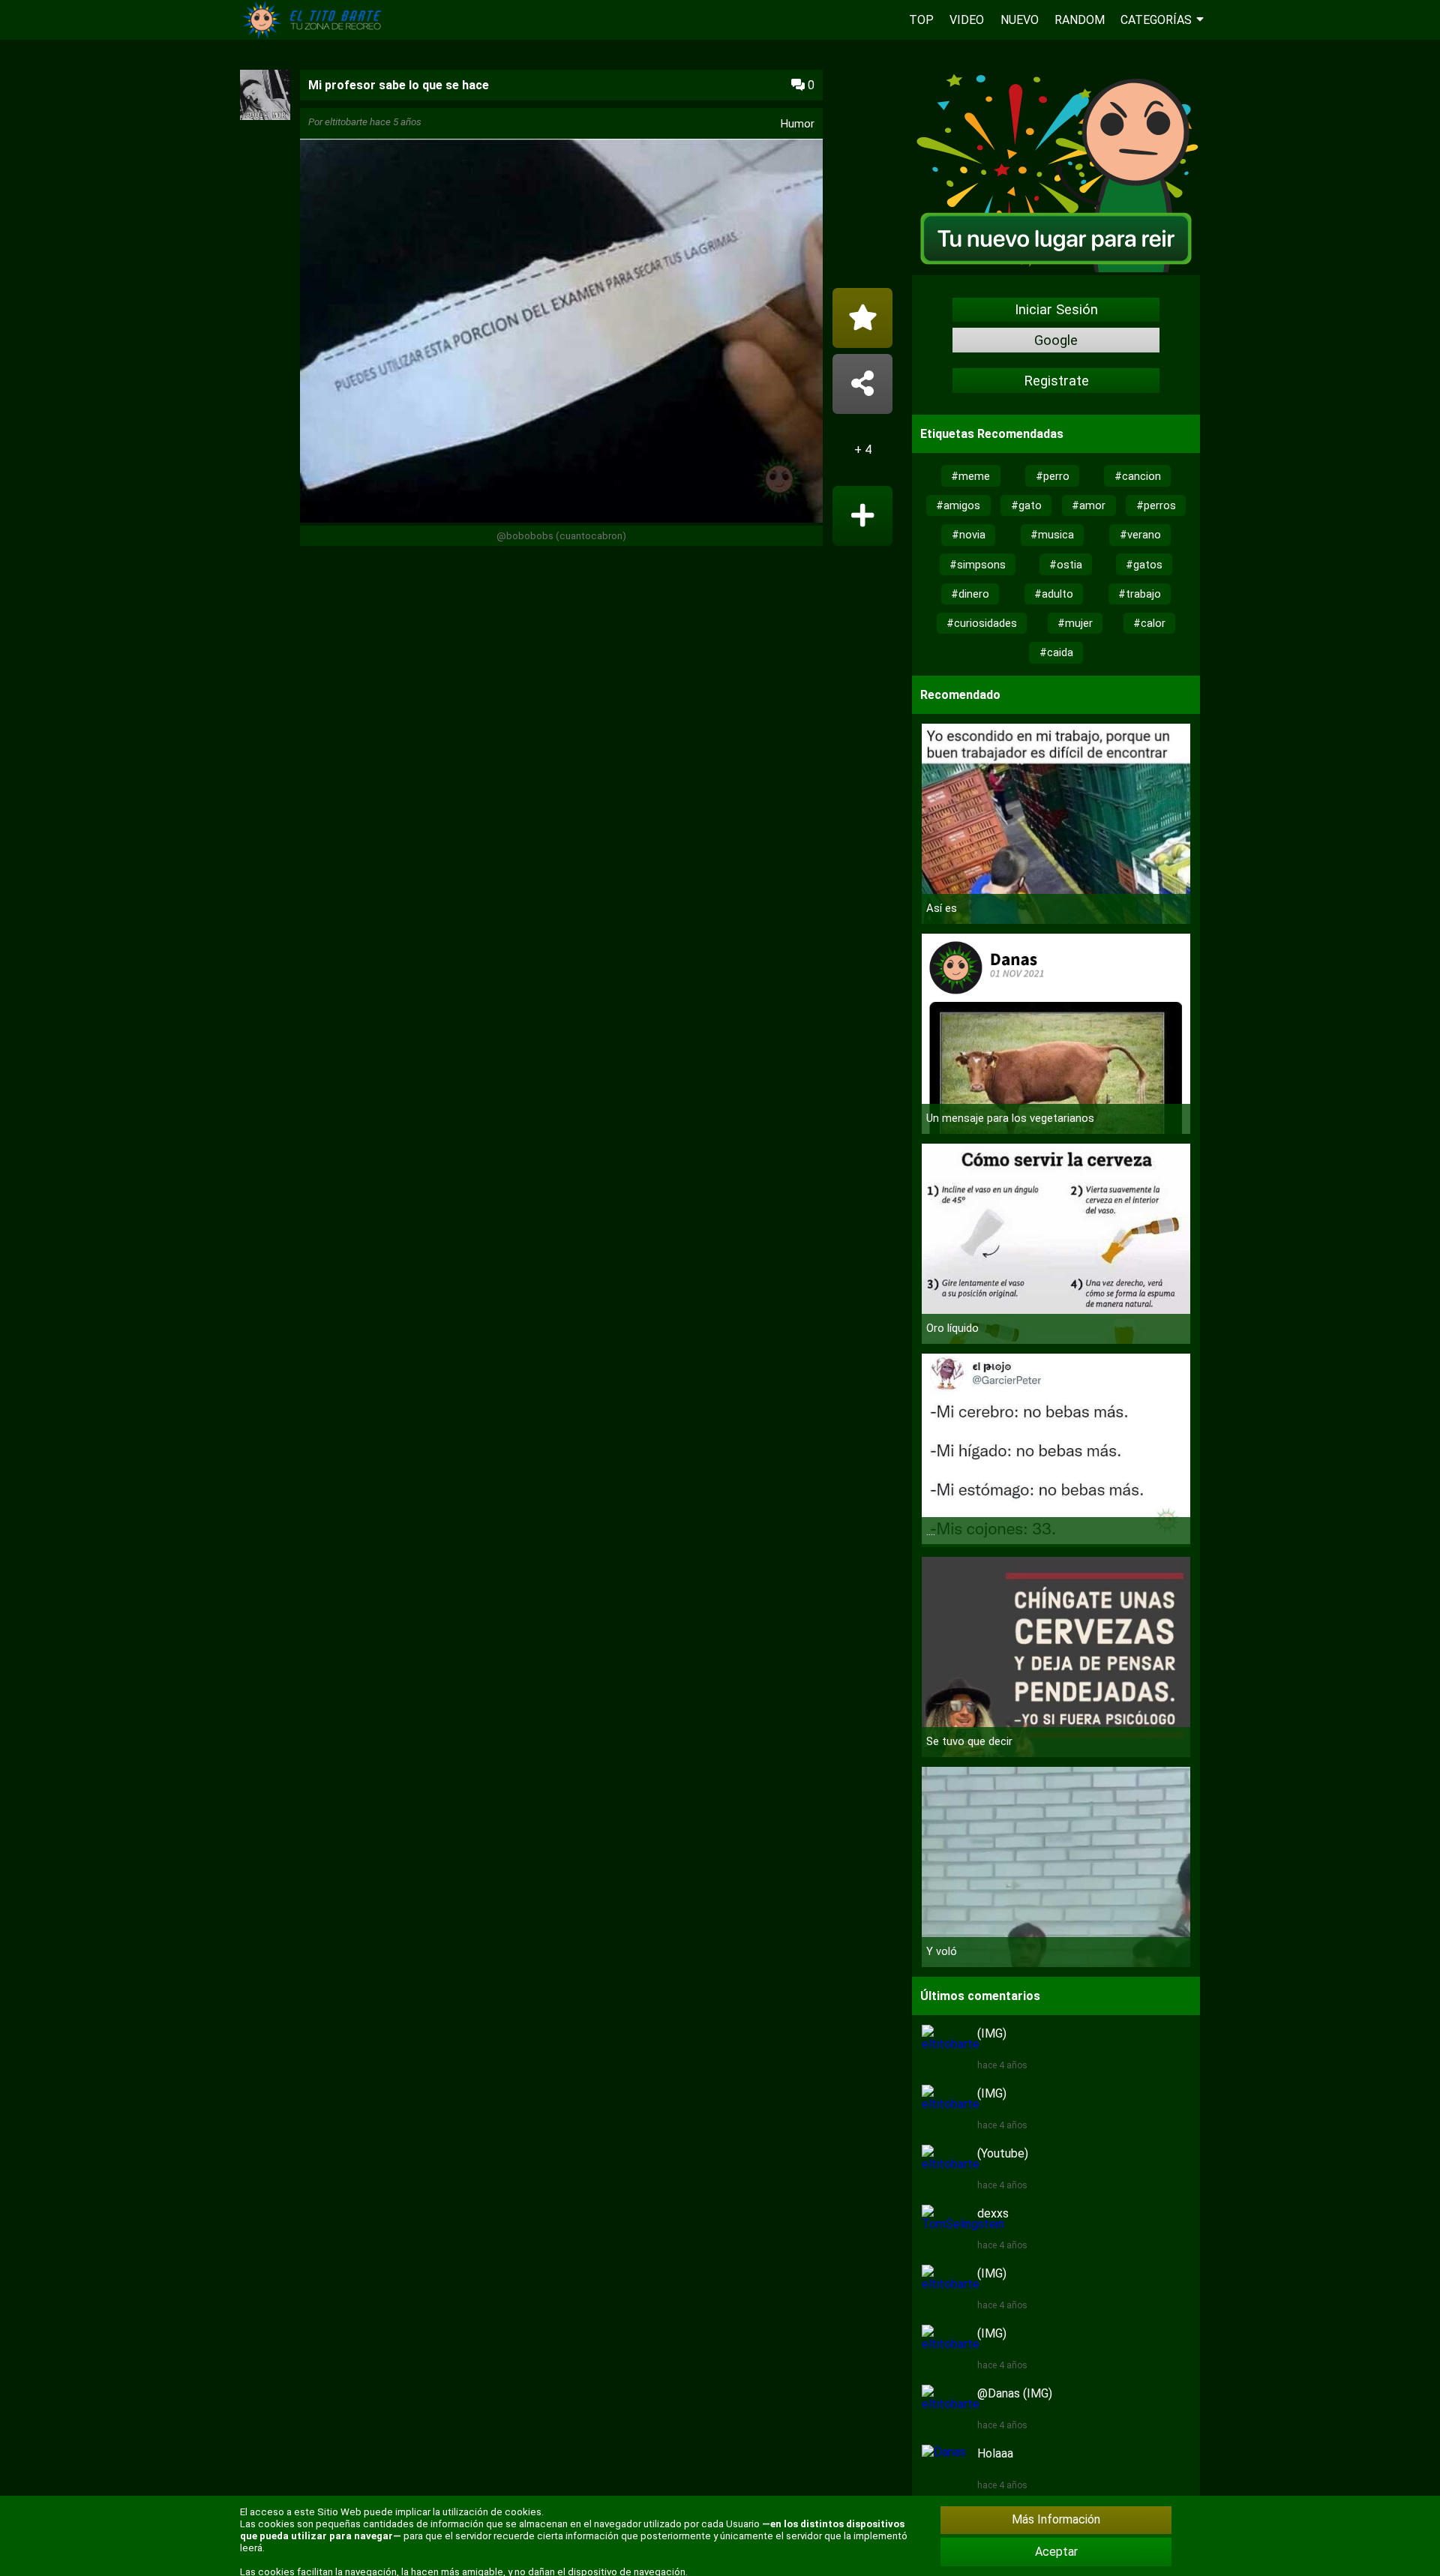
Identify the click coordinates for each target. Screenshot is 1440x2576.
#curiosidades (982, 623)
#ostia (1066, 565)
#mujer (1075, 623)
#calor (1149, 623)
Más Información (1056, 2519)
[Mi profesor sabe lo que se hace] (561, 332)
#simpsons (978, 565)
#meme (970, 476)
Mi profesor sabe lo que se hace (399, 85)
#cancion (1138, 476)
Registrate (1056, 381)
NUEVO (1020, 20)
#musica (1052, 535)
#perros (1156, 505)
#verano (1140, 535)
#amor (1089, 505)
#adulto (1054, 594)
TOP (921, 20)
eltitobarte (346, 122)
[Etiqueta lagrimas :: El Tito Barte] (315, 36)
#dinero (970, 594)
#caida (1056, 652)
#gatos (1144, 565)
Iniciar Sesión (1056, 310)
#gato (1026, 505)
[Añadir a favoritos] (862, 318)
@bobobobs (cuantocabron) (561, 536)
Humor (798, 124)
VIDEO (967, 20)
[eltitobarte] (265, 116)
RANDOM (1080, 20)
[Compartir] (862, 384)
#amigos (958, 505)
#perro (1053, 476)
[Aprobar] (862, 516)
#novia (969, 535)
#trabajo (1140, 594)
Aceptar (1056, 2552)
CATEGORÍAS (1156, 20)
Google (1056, 340)
